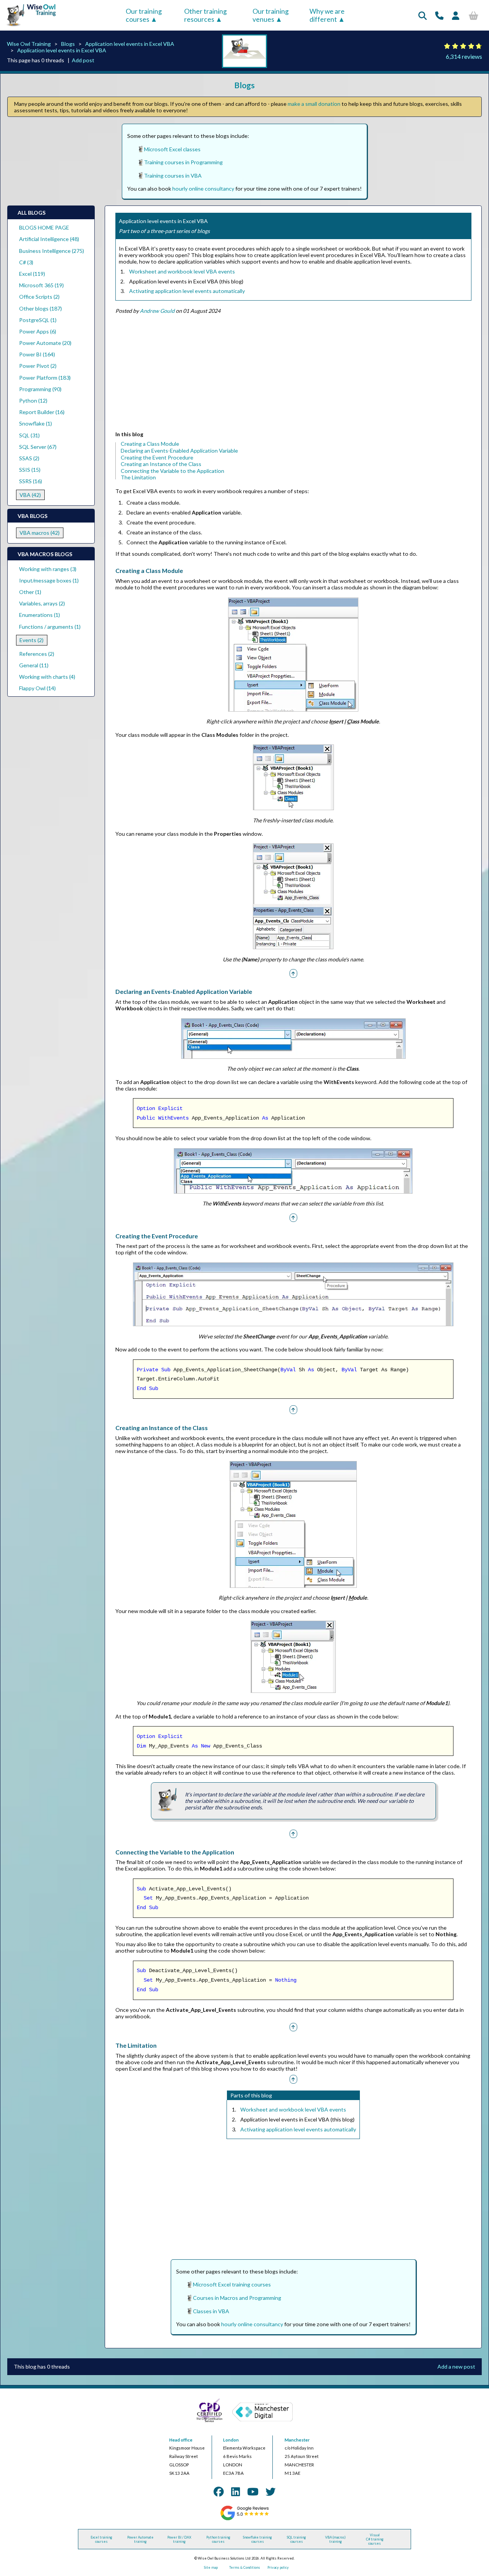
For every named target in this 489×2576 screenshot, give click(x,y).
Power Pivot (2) (38, 366)
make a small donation (314, 104)
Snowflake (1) (36, 423)
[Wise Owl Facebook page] (219, 2492)
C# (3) (26, 262)
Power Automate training (140, 2539)
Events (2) (32, 640)
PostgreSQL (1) (38, 320)
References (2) (37, 654)
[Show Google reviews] (244, 2519)
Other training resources (206, 15)
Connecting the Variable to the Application (172, 471)
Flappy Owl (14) (37, 688)
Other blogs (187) (40, 308)
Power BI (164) (37, 354)
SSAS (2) (29, 458)
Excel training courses (101, 2539)
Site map (211, 2567)
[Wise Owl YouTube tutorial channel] (253, 2492)
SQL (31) (29, 435)
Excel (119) (32, 274)
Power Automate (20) (45, 343)
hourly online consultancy (203, 189)
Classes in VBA (211, 2311)
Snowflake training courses (257, 2539)
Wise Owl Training (29, 44)
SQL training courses (296, 2539)
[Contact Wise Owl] (439, 15)
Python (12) (33, 400)
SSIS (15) (30, 470)
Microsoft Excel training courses (232, 2284)
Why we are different (327, 15)
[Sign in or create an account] (456, 15)
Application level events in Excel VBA (130, 44)
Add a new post (456, 2366)
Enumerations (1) (40, 615)
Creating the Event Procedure (157, 457)
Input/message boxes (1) (49, 580)
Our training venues (271, 15)
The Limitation (138, 477)
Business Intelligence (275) (52, 251)
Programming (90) (40, 389)
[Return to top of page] (293, 973)
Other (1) (30, 592)
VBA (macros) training (335, 2539)
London (231, 2440)
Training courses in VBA (173, 176)
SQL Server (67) (38, 447)
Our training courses (144, 15)
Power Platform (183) (45, 378)
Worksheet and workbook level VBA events (182, 271)
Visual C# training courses (375, 2539)
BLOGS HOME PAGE (44, 227)
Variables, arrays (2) (42, 603)
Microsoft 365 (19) (41, 285)
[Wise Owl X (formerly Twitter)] (270, 2492)
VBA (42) (30, 495)
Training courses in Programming (183, 162)
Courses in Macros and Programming (237, 2298)
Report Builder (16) (42, 412)
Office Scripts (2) (39, 297)
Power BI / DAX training (179, 2539)
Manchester (297, 2440)
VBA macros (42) (40, 533)
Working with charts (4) (47, 677)
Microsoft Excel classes (172, 149)
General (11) (34, 665)
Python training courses (218, 2539)
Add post (83, 60)
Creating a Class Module (150, 444)
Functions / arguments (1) (50, 627)
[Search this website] (423, 15)
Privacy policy (278, 2567)
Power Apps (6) (38, 331)
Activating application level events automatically (187, 291)
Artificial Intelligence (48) (49, 239)
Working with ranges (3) (48, 569)
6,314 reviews (464, 56)
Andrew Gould (157, 311)
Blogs (68, 44)
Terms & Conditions (245, 2567)
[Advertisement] (293, 374)
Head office (181, 2440)
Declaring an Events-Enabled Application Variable (179, 451)
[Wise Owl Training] (29, 27)
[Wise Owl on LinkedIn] (236, 2492)
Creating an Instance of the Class (161, 464)
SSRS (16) (31, 481)
